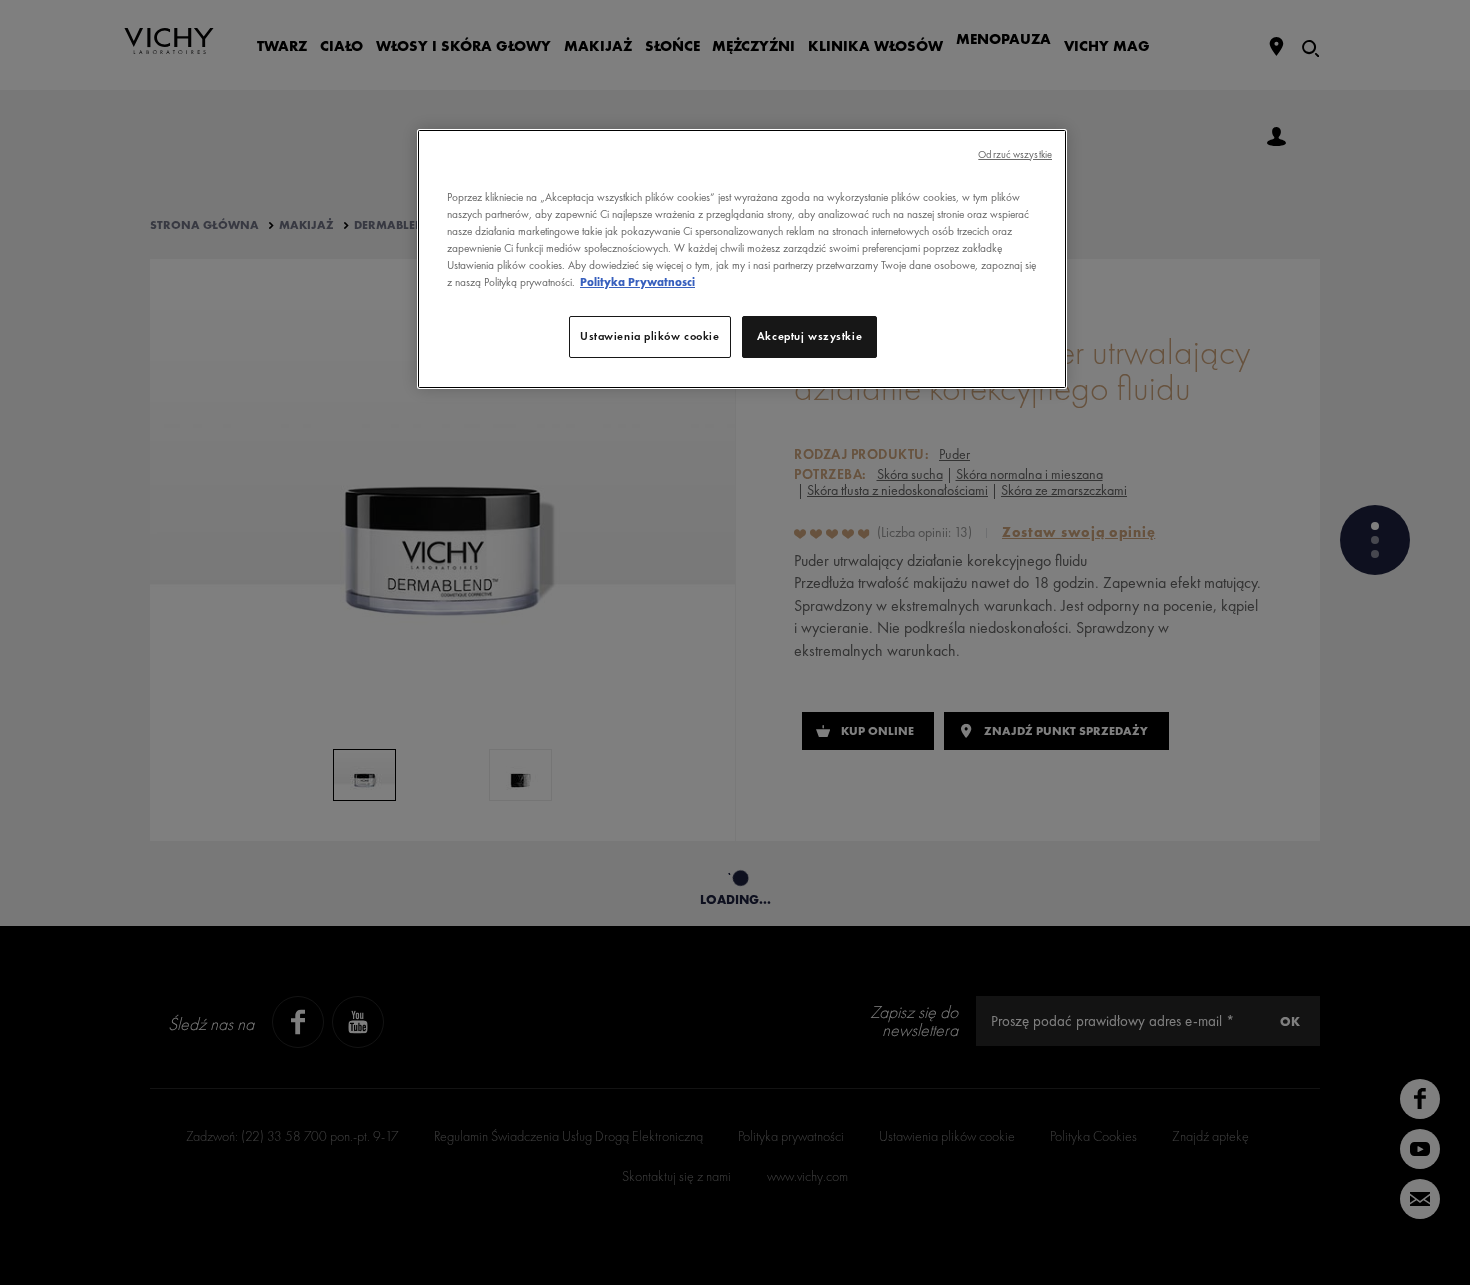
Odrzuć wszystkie (1015, 154)
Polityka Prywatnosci (637, 282)
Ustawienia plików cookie (650, 336)
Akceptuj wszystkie (809, 336)
